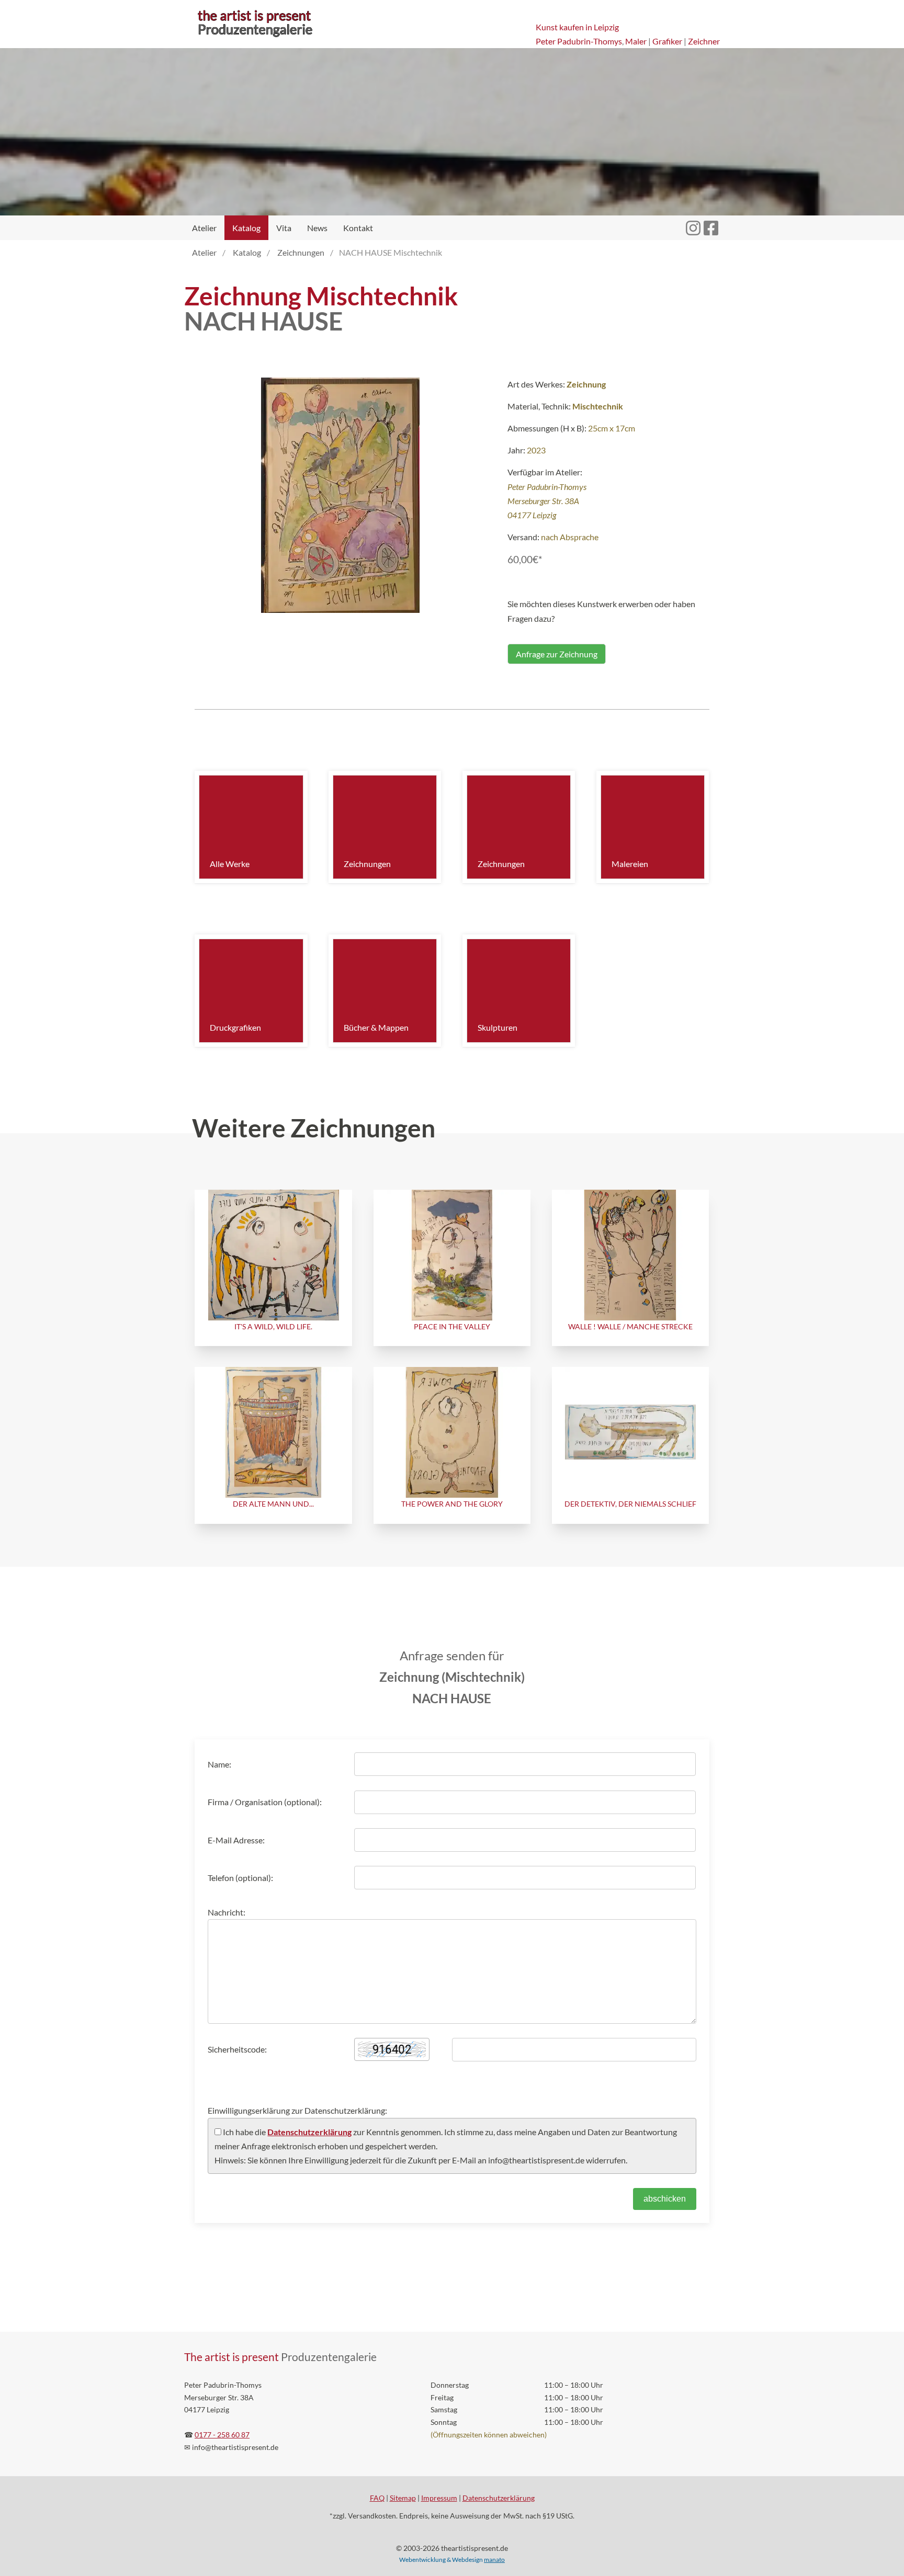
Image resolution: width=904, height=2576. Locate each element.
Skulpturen (498, 1027)
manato (494, 2560)
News (317, 228)
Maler (636, 41)
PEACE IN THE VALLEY (452, 1326)
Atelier (204, 228)
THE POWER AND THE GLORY (452, 1504)
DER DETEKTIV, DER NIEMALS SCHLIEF (630, 1504)
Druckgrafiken (235, 1027)
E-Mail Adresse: (236, 1840)
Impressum (439, 2498)
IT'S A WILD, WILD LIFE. (273, 1326)
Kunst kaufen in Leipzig (577, 27)
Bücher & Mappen (376, 1027)
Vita (284, 228)
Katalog (246, 228)
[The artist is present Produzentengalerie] (255, 37)
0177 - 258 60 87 (222, 2435)
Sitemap (403, 2498)
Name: (219, 1764)
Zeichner (704, 41)
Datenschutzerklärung (309, 2132)
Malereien (630, 864)
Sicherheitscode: (237, 2049)
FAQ (377, 2498)
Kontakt (358, 228)
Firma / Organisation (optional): (265, 1802)
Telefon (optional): (240, 1878)
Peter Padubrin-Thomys (579, 41)
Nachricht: (227, 1912)
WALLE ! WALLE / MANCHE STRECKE (630, 1326)
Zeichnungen (367, 864)
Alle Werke (230, 864)
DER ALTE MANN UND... (273, 1504)
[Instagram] (693, 222)
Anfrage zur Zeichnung (557, 654)
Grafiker (667, 41)
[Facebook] (711, 222)
